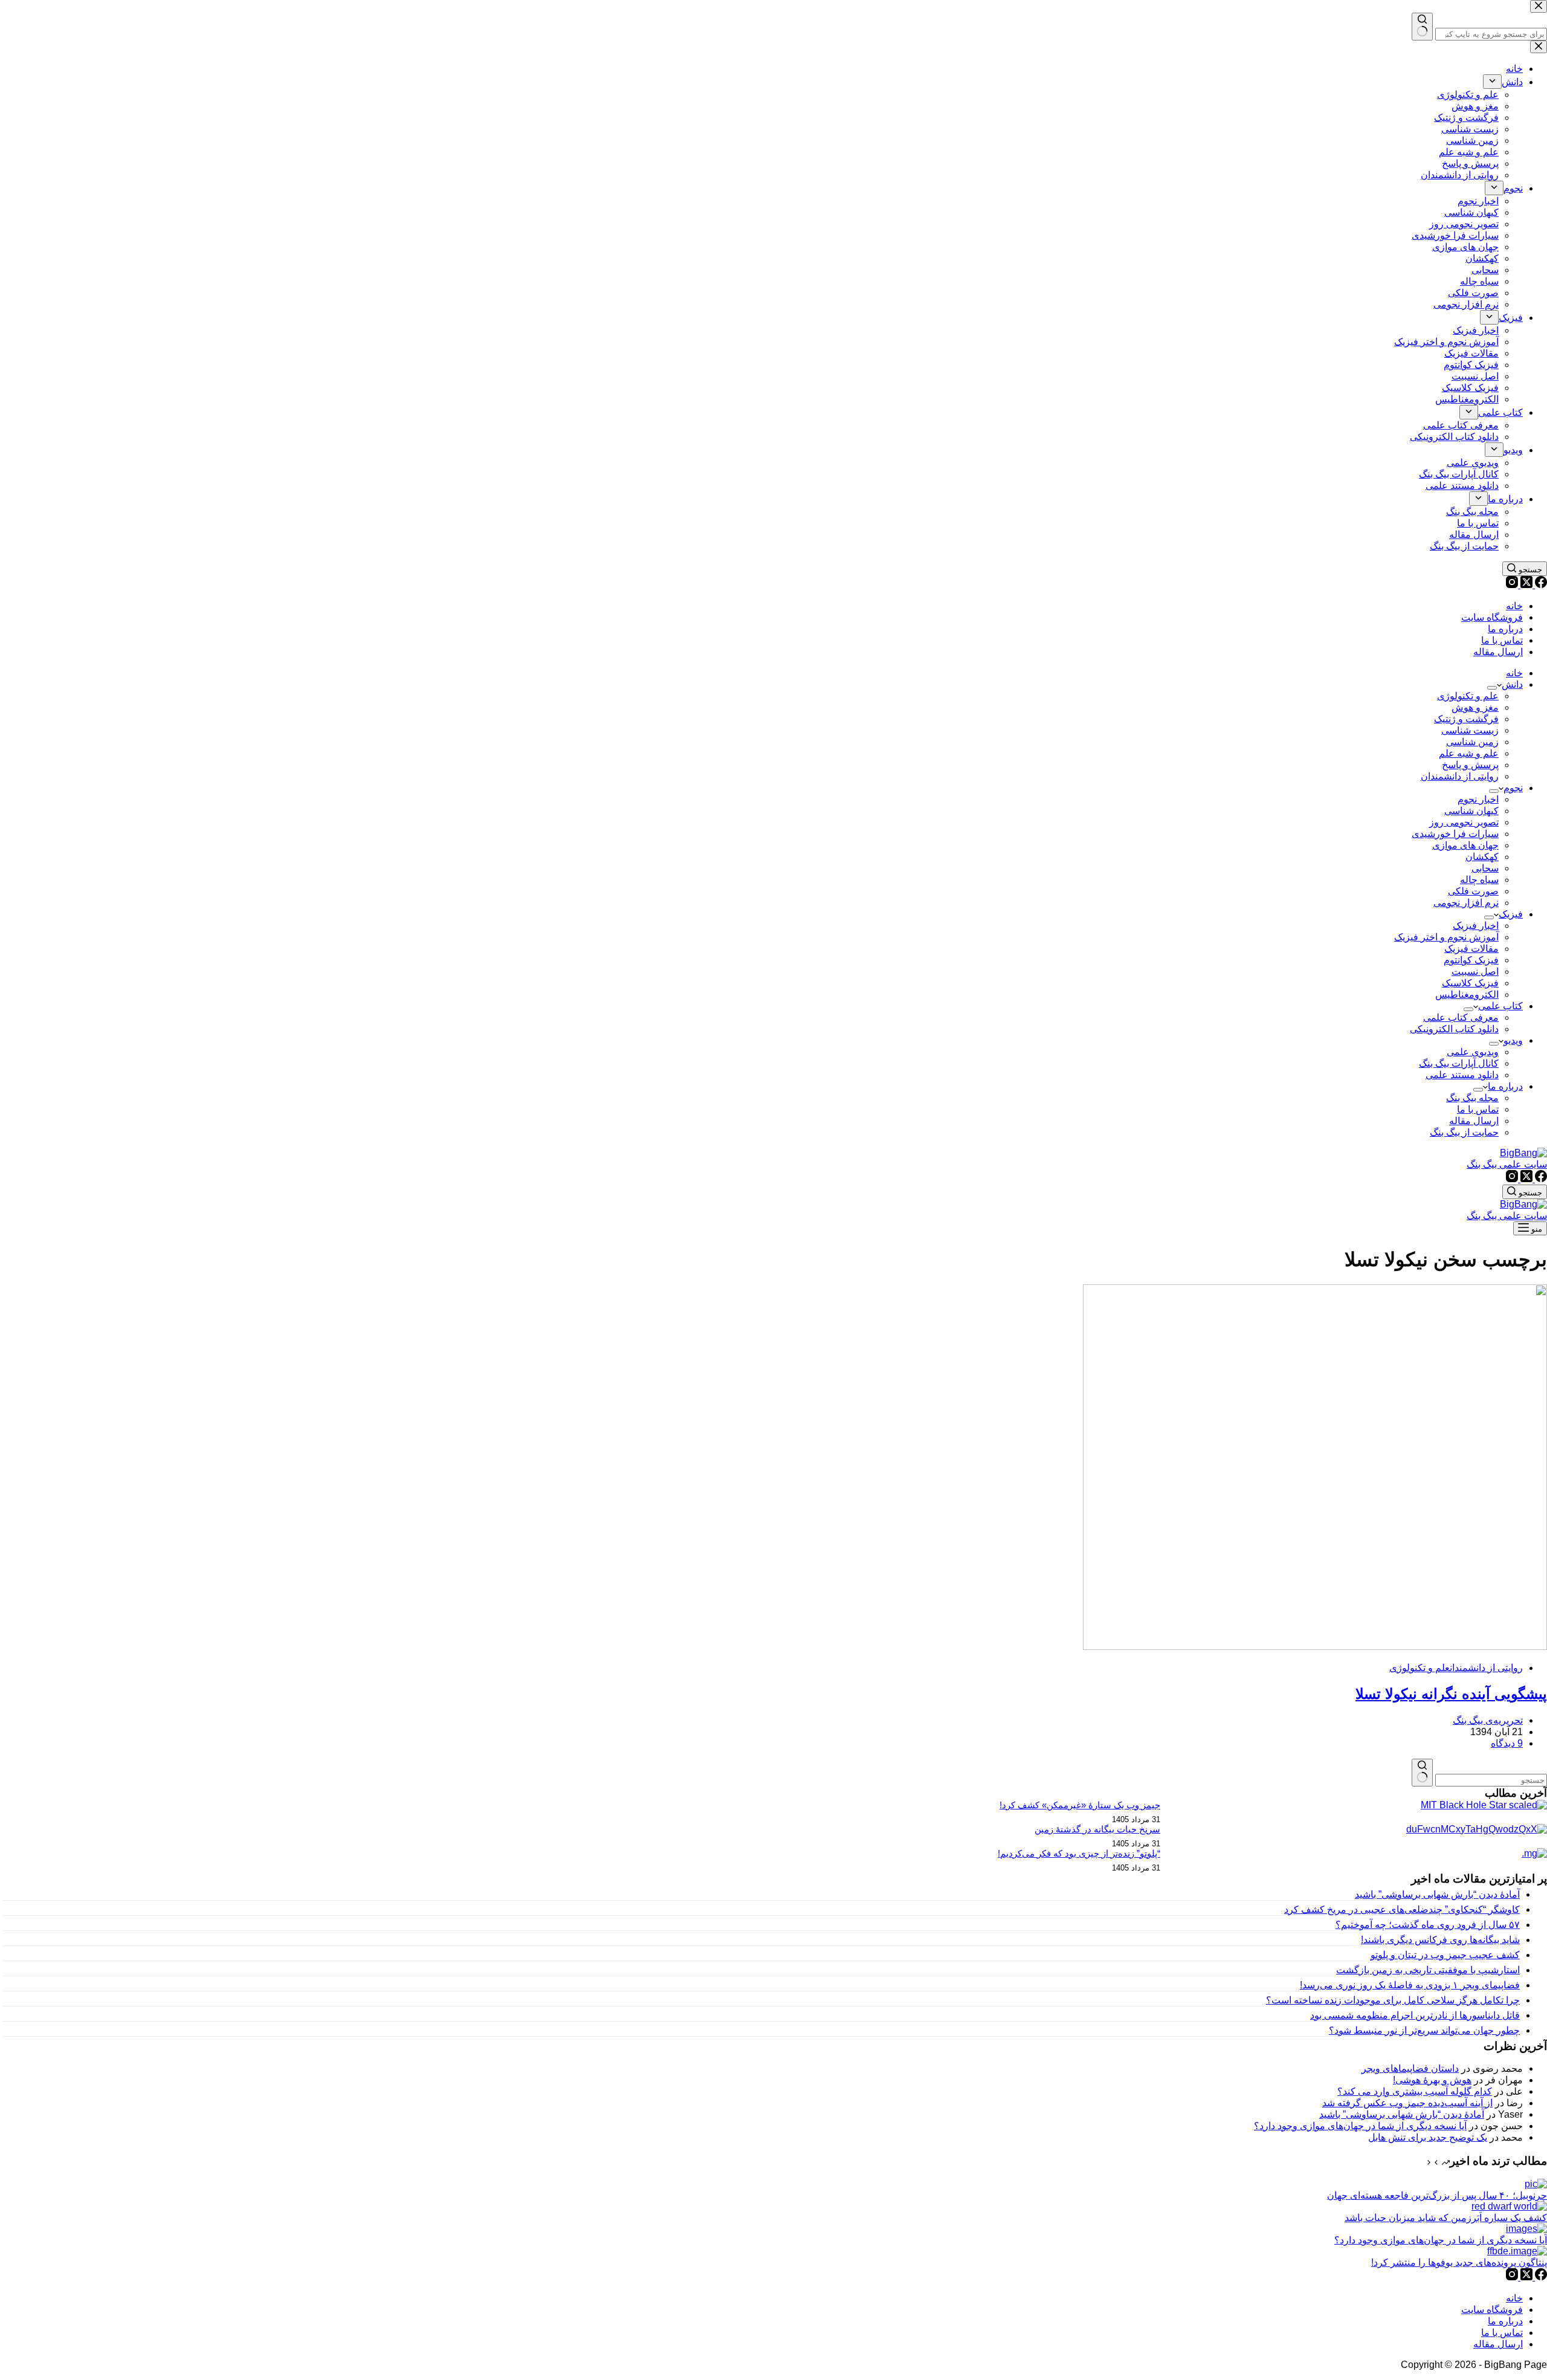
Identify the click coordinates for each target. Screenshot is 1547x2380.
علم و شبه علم (1469, 753)
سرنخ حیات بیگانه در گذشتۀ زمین (1097, 1829)
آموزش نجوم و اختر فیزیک (1446, 937)
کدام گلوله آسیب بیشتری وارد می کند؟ (1415, 2091)
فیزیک (1511, 914)
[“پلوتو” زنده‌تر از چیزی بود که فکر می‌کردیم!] (1534, 1853)
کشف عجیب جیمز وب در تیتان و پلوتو (1445, 1955)
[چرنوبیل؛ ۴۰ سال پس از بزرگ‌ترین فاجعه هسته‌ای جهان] (1536, 2184)
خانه (1514, 606)
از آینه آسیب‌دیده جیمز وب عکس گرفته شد (1407, 2103)
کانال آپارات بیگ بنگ (1459, 1063)
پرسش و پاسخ (1470, 765)
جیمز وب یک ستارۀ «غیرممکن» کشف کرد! (1080, 1805)
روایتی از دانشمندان (1460, 776)
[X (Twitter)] (1525, 585)
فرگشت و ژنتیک (1466, 719)
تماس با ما (1502, 640)
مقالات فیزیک (1471, 949)
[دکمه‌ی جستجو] (1422, 1773)
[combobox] (1491, 1780)
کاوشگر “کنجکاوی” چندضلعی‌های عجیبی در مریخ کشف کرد (1402, 1909)
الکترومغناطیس (1467, 994)
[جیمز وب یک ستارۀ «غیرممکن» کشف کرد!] (1484, 1805)
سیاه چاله (1479, 880)
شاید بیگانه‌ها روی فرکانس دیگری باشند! (1440, 1940)
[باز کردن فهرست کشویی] (1492, 688)
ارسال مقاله (1498, 652)
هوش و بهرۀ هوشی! (1432, 2080)
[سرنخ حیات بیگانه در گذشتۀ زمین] (1477, 1829)
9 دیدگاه (1507, 1743)
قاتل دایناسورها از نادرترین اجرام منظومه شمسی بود (1415, 2015)
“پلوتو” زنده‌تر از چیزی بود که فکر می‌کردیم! (1079, 1853)
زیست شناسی (1470, 730)
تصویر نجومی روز (1464, 822)
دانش (1512, 684)
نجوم (1513, 788)
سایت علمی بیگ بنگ (1507, 1164)
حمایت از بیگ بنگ (1464, 1132)
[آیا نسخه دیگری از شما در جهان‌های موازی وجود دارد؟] (1526, 2229)
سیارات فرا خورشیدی (1455, 834)
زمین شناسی (1472, 742)
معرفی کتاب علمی (1461, 1017)
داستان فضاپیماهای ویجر (1410, 2068)
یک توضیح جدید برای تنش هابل (1428, 2137)
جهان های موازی (1465, 845)
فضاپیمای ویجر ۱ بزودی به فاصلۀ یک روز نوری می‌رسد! (1410, 1985)
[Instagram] (1512, 585)
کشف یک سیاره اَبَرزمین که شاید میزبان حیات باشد (1446, 2218)
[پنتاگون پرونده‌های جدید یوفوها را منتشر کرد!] (1517, 2251)
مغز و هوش (1475, 707)
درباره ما (1505, 629)
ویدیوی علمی (1473, 1052)
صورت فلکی (1473, 891)
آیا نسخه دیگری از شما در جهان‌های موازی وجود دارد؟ (1360, 2126)
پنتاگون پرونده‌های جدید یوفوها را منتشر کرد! (1459, 2262)
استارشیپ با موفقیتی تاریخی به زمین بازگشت (1428, 1970)
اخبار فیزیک (1476, 926)
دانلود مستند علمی (1462, 1075)
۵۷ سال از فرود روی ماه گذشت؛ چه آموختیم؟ (1428, 1925)
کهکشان (1482, 857)
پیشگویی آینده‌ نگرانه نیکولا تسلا (1451, 1694)
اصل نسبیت (1475, 972)
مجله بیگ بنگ (1472, 1098)
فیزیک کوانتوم (1471, 960)
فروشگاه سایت (1492, 617)
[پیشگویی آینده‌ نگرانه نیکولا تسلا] (1315, 1647)
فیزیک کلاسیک (1470, 983)
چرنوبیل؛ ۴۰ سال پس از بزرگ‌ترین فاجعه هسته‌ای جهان (1437, 2195)
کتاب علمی (1500, 1006)
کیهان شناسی (1471, 811)
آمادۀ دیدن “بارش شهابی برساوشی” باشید (1437, 1894)
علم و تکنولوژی (1468, 696)
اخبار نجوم (1478, 799)
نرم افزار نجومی (1466, 903)
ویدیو (1513, 1040)
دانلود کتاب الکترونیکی (1454, 1029)
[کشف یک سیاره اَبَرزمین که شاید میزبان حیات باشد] (1509, 2206)
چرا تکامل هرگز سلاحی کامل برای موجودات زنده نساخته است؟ (1393, 2000)
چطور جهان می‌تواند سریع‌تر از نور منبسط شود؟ (1424, 2030)
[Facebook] (1540, 585)
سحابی (1485, 868)
